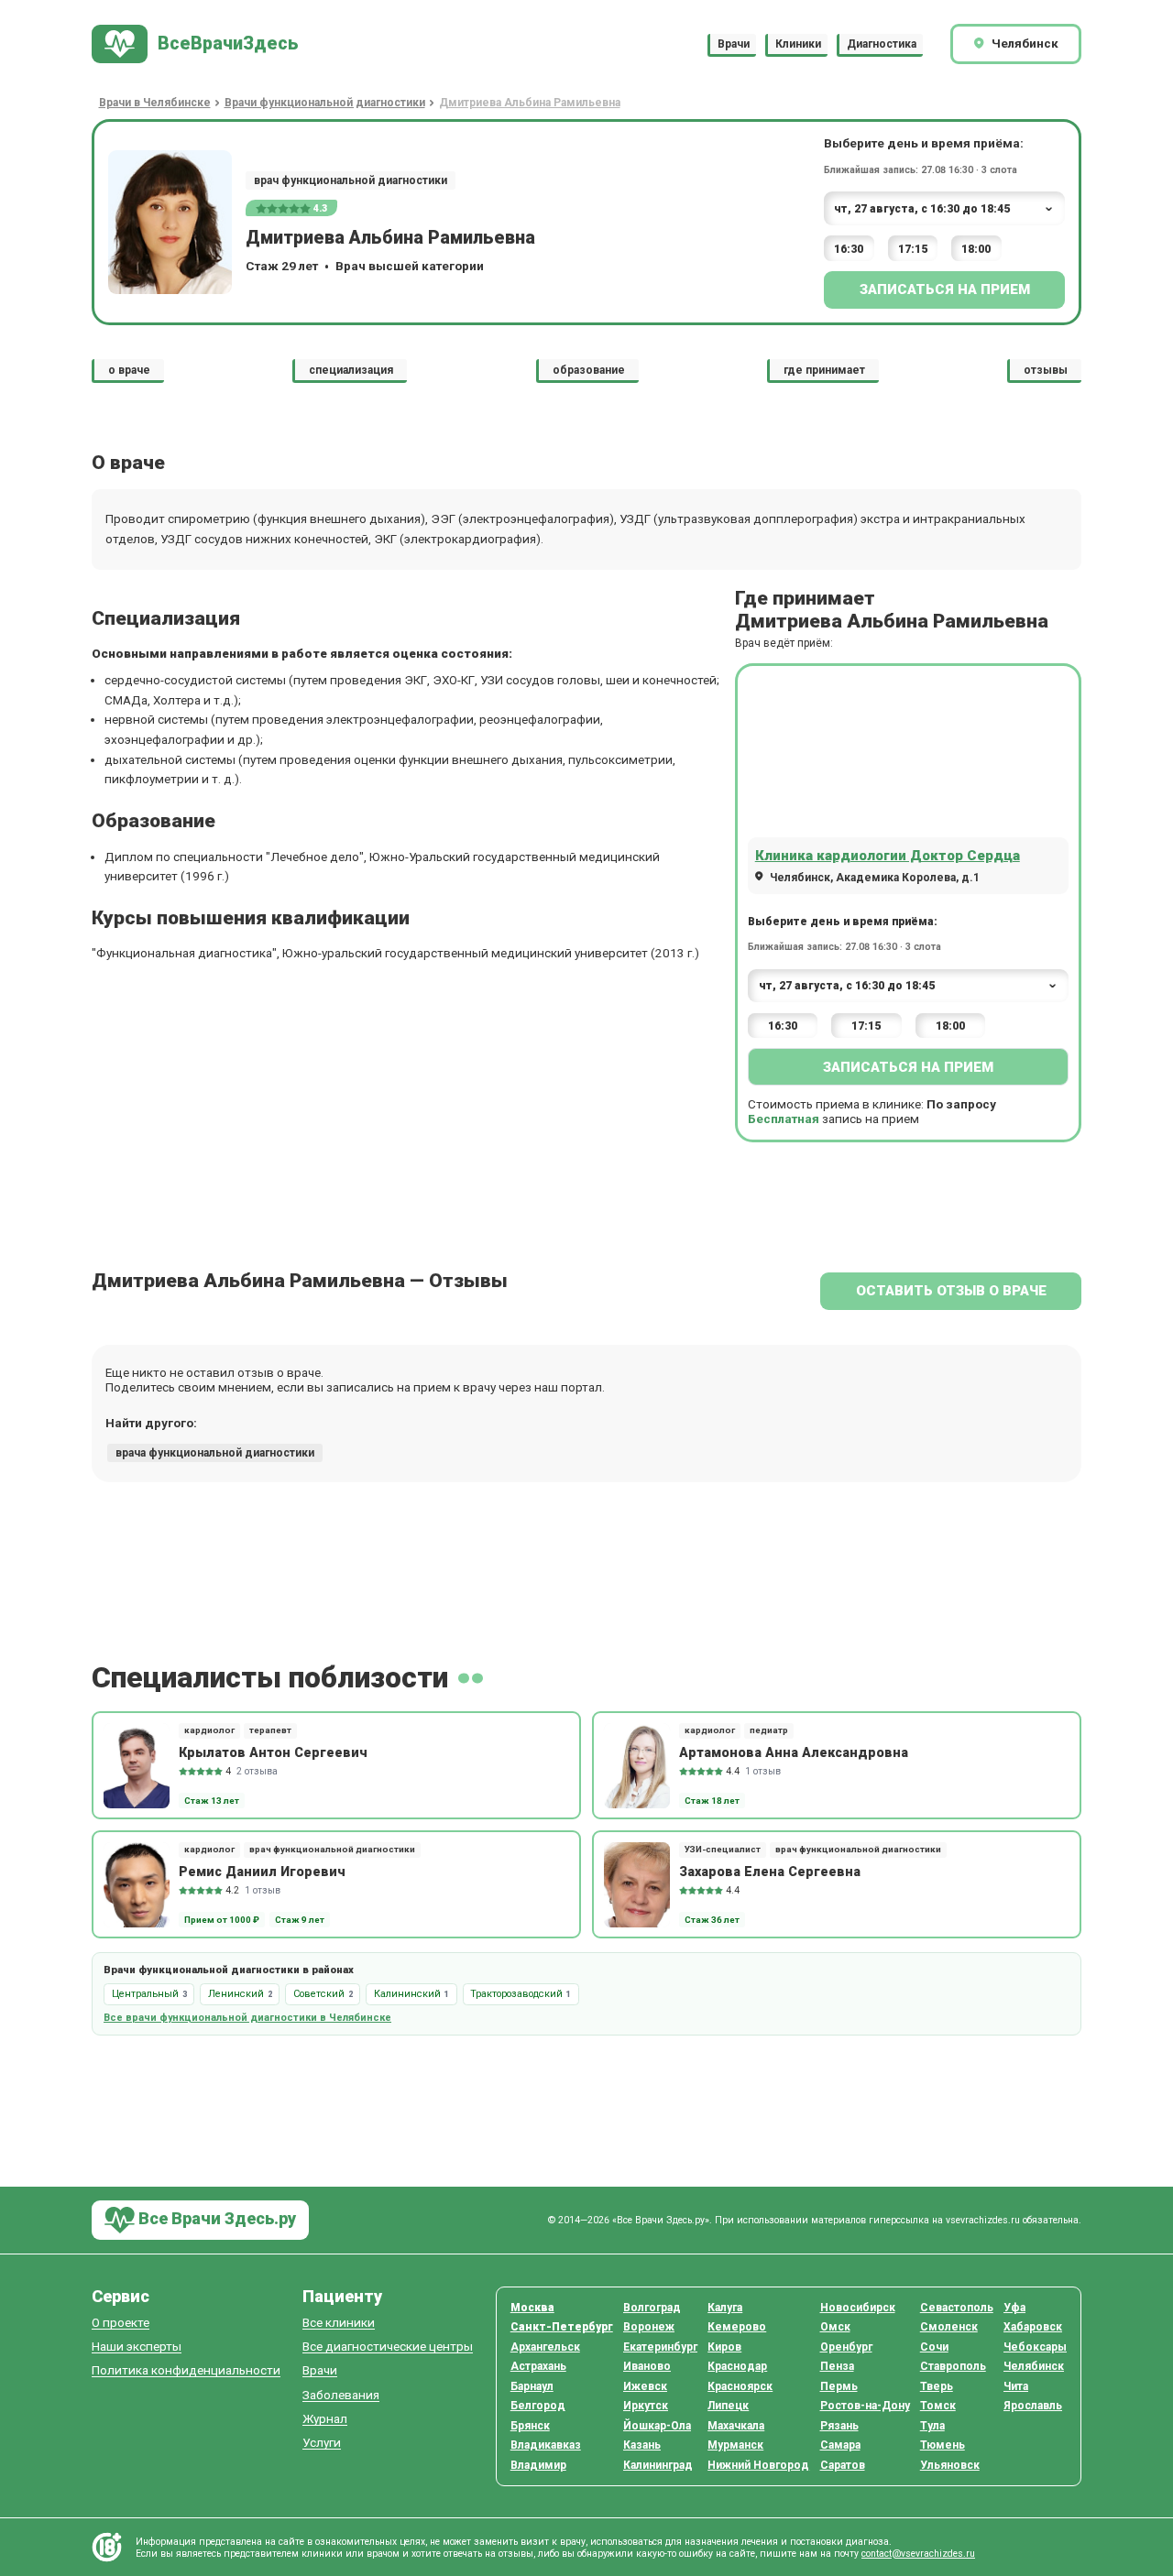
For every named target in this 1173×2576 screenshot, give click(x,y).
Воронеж (649, 2327)
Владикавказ (546, 2445)
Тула (932, 2426)
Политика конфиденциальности (186, 2370)
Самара (840, 2445)
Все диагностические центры (388, 2347)
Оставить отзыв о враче (951, 1291)
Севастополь (957, 2308)
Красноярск (740, 2386)
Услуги (322, 2443)
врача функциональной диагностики (215, 1453)
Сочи (934, 2347)
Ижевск (645, 2386)
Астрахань (538, 2366)
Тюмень (943, 2445)
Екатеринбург (660, 2347)
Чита (1016, 2386)
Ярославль (1033, 2406)
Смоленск (949, 2327)
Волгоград (652, 2308)
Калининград (658, 2465)
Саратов (843, 2465)
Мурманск (735, 2445)
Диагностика (882, 44)
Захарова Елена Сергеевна (770, 1872)
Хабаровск (1033, 2327)
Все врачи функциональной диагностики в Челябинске (247, 2018)
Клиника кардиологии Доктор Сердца (888, 856)
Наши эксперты (137, 2347)
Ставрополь (953, 2366)
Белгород (538, 2406)
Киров (724, 2347)
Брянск (530, 2426)
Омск (835, 2327)
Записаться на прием (945, 289)
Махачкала (736, 2426)
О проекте (121, 2323)
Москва (532, 2308)
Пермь (839, 2386)
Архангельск (545, 2347)
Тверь (937, 2386)
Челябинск (1034, 2366)
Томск (938, 2406)
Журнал (325, 2419)
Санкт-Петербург (562, 2327)
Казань (642, 2445)
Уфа (1014, 2308)
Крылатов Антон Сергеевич (273, 1752)
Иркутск (646, 2406)
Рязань (839, 2426)
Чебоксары (1035, 2347)
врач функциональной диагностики (351, 180)
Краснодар (737, 2366)
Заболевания (341, 2395)
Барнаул (532, 2386)
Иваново (647, 2366)
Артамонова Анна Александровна (794, 1752)
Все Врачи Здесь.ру (215, 2218)
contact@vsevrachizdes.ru (918, 2554)
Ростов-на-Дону (865, 2406)
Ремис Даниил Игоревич (262, 1872)
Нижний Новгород (758, 2465)
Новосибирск (858, 2308)
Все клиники (339, 2323)
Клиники (798, 44)
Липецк (728, 2406)
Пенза (837, 2366)
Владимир (538, 2465)
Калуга (725, 2308)
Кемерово (737, 2327)
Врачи (734, 44)
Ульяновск (950, 2465)
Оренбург (846, 2347)
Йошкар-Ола (657, 2426)
